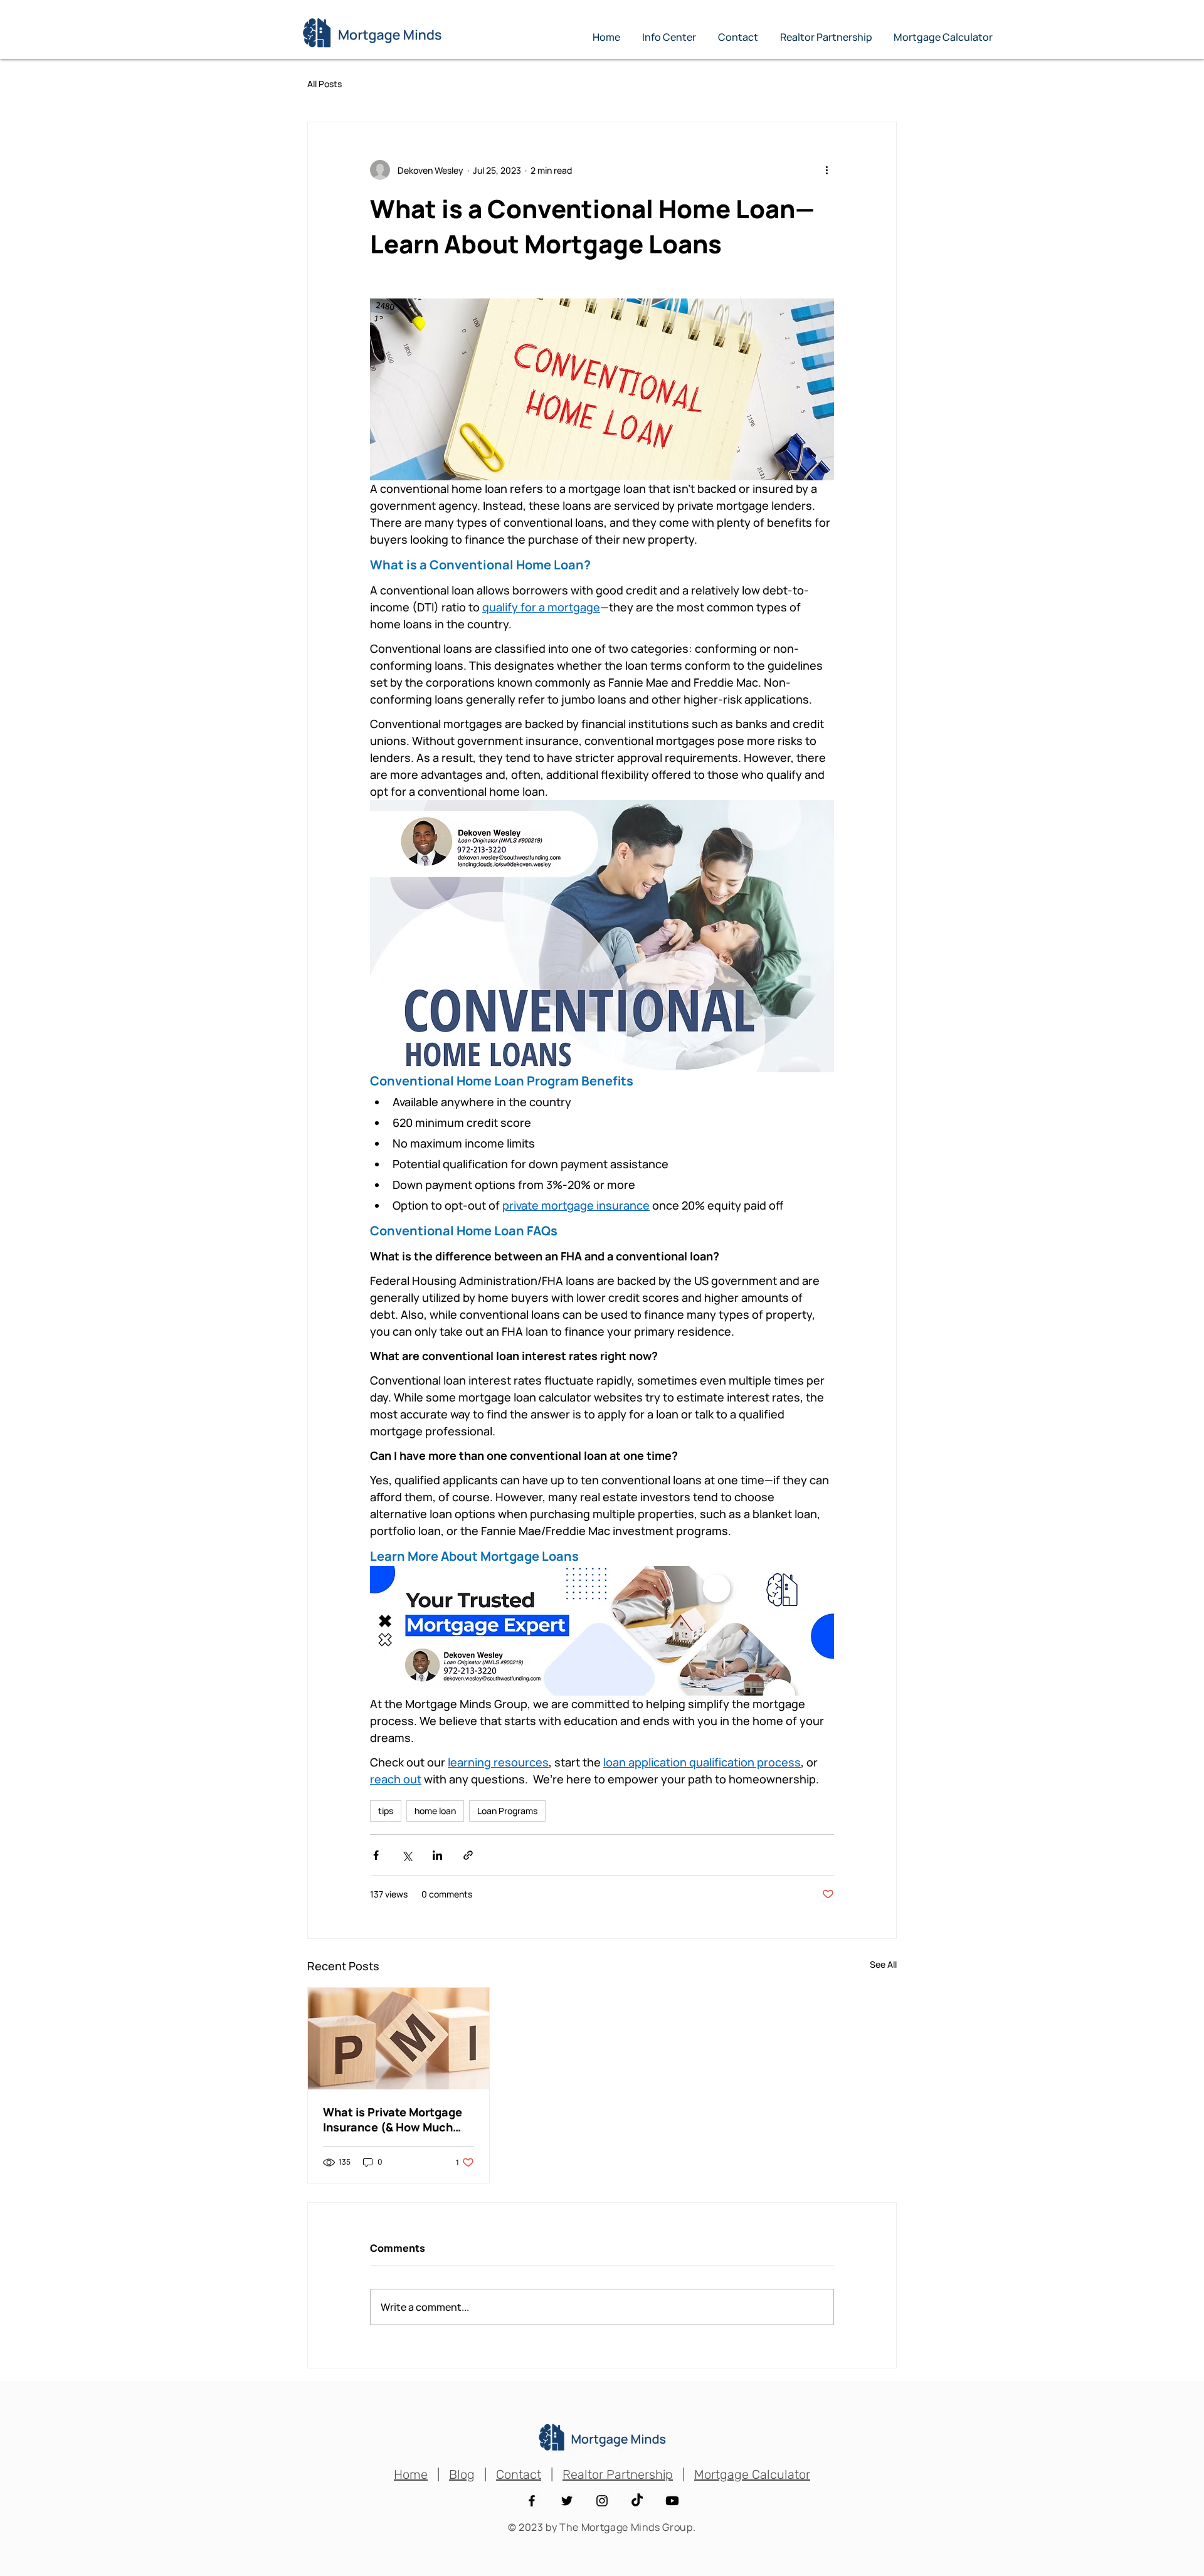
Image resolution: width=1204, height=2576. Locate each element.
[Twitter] (567, 2501)
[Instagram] (602, 2501)
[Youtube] (672, 2501)
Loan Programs (507, 1811)
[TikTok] (637, 2501)
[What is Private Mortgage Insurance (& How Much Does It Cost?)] (399, 2039)
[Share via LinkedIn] (437, 1855)
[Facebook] (532, 2501)
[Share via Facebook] (376, 1855)
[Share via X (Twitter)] (407, 1855)
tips (386, 1811)
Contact (519, 2474)
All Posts (325, 84)
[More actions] (826, 170)
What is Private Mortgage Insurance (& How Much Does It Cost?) (393, 2119)
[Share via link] (468, 1855)
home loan (435, 1811)
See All (883, 1964)
